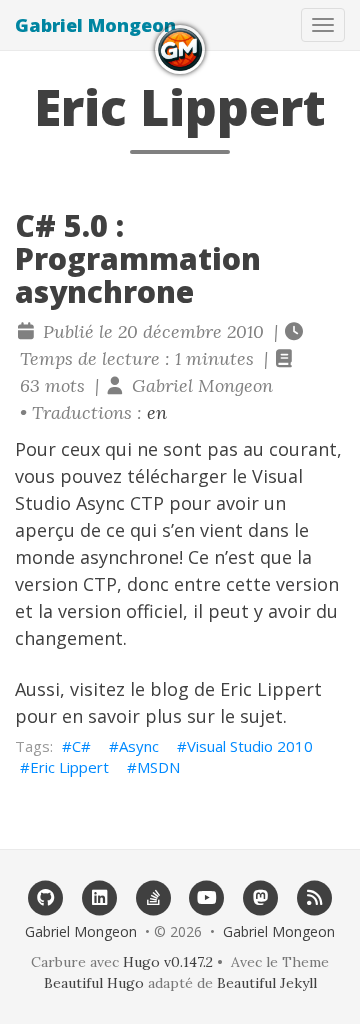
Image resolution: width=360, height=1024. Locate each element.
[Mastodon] (261, 896)
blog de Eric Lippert (236, 689)
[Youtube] (207, 896)
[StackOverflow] (153, 896)
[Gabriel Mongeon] (180, 49)
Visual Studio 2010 (250, 746)
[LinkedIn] (100, 896)
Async (139, 746)
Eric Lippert (69, 767)
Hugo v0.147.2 (168, 962)
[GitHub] (46, 896)
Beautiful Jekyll (267, 983)
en (157, 412)
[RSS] (315, 896)
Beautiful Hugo (94, 983)
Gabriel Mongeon (95, 25)
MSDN (158, 767)
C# (81, 746)
